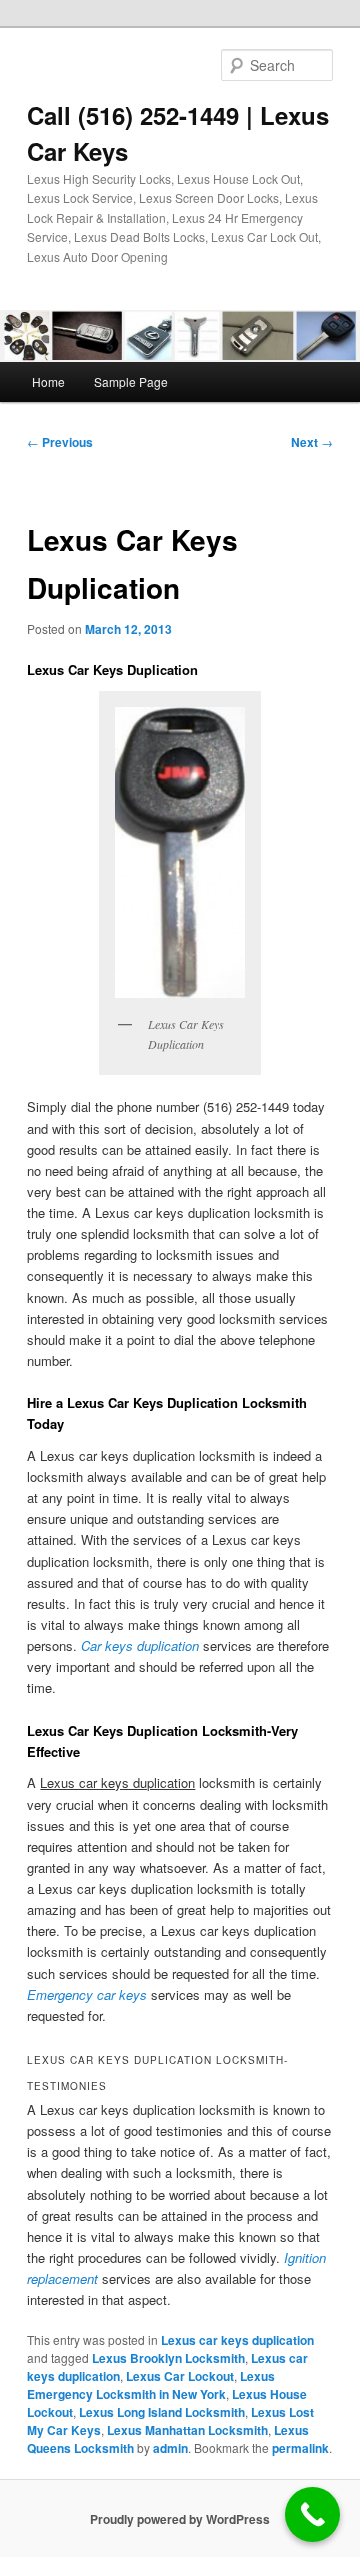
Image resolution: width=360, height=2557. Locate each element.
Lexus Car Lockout (180, 2376)
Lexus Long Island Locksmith (162, 2412)
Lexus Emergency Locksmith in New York (151, 2385)
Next (312, 442)
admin (170, 2448)
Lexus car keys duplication (237, 2340)
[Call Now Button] (312, 2514)
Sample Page (131, 381)
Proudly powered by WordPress (180, 2519)
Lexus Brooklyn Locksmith (168, 2358)
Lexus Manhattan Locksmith (187, 2430)
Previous (60, 442)
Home (48, 381)
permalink (300, 2448)
